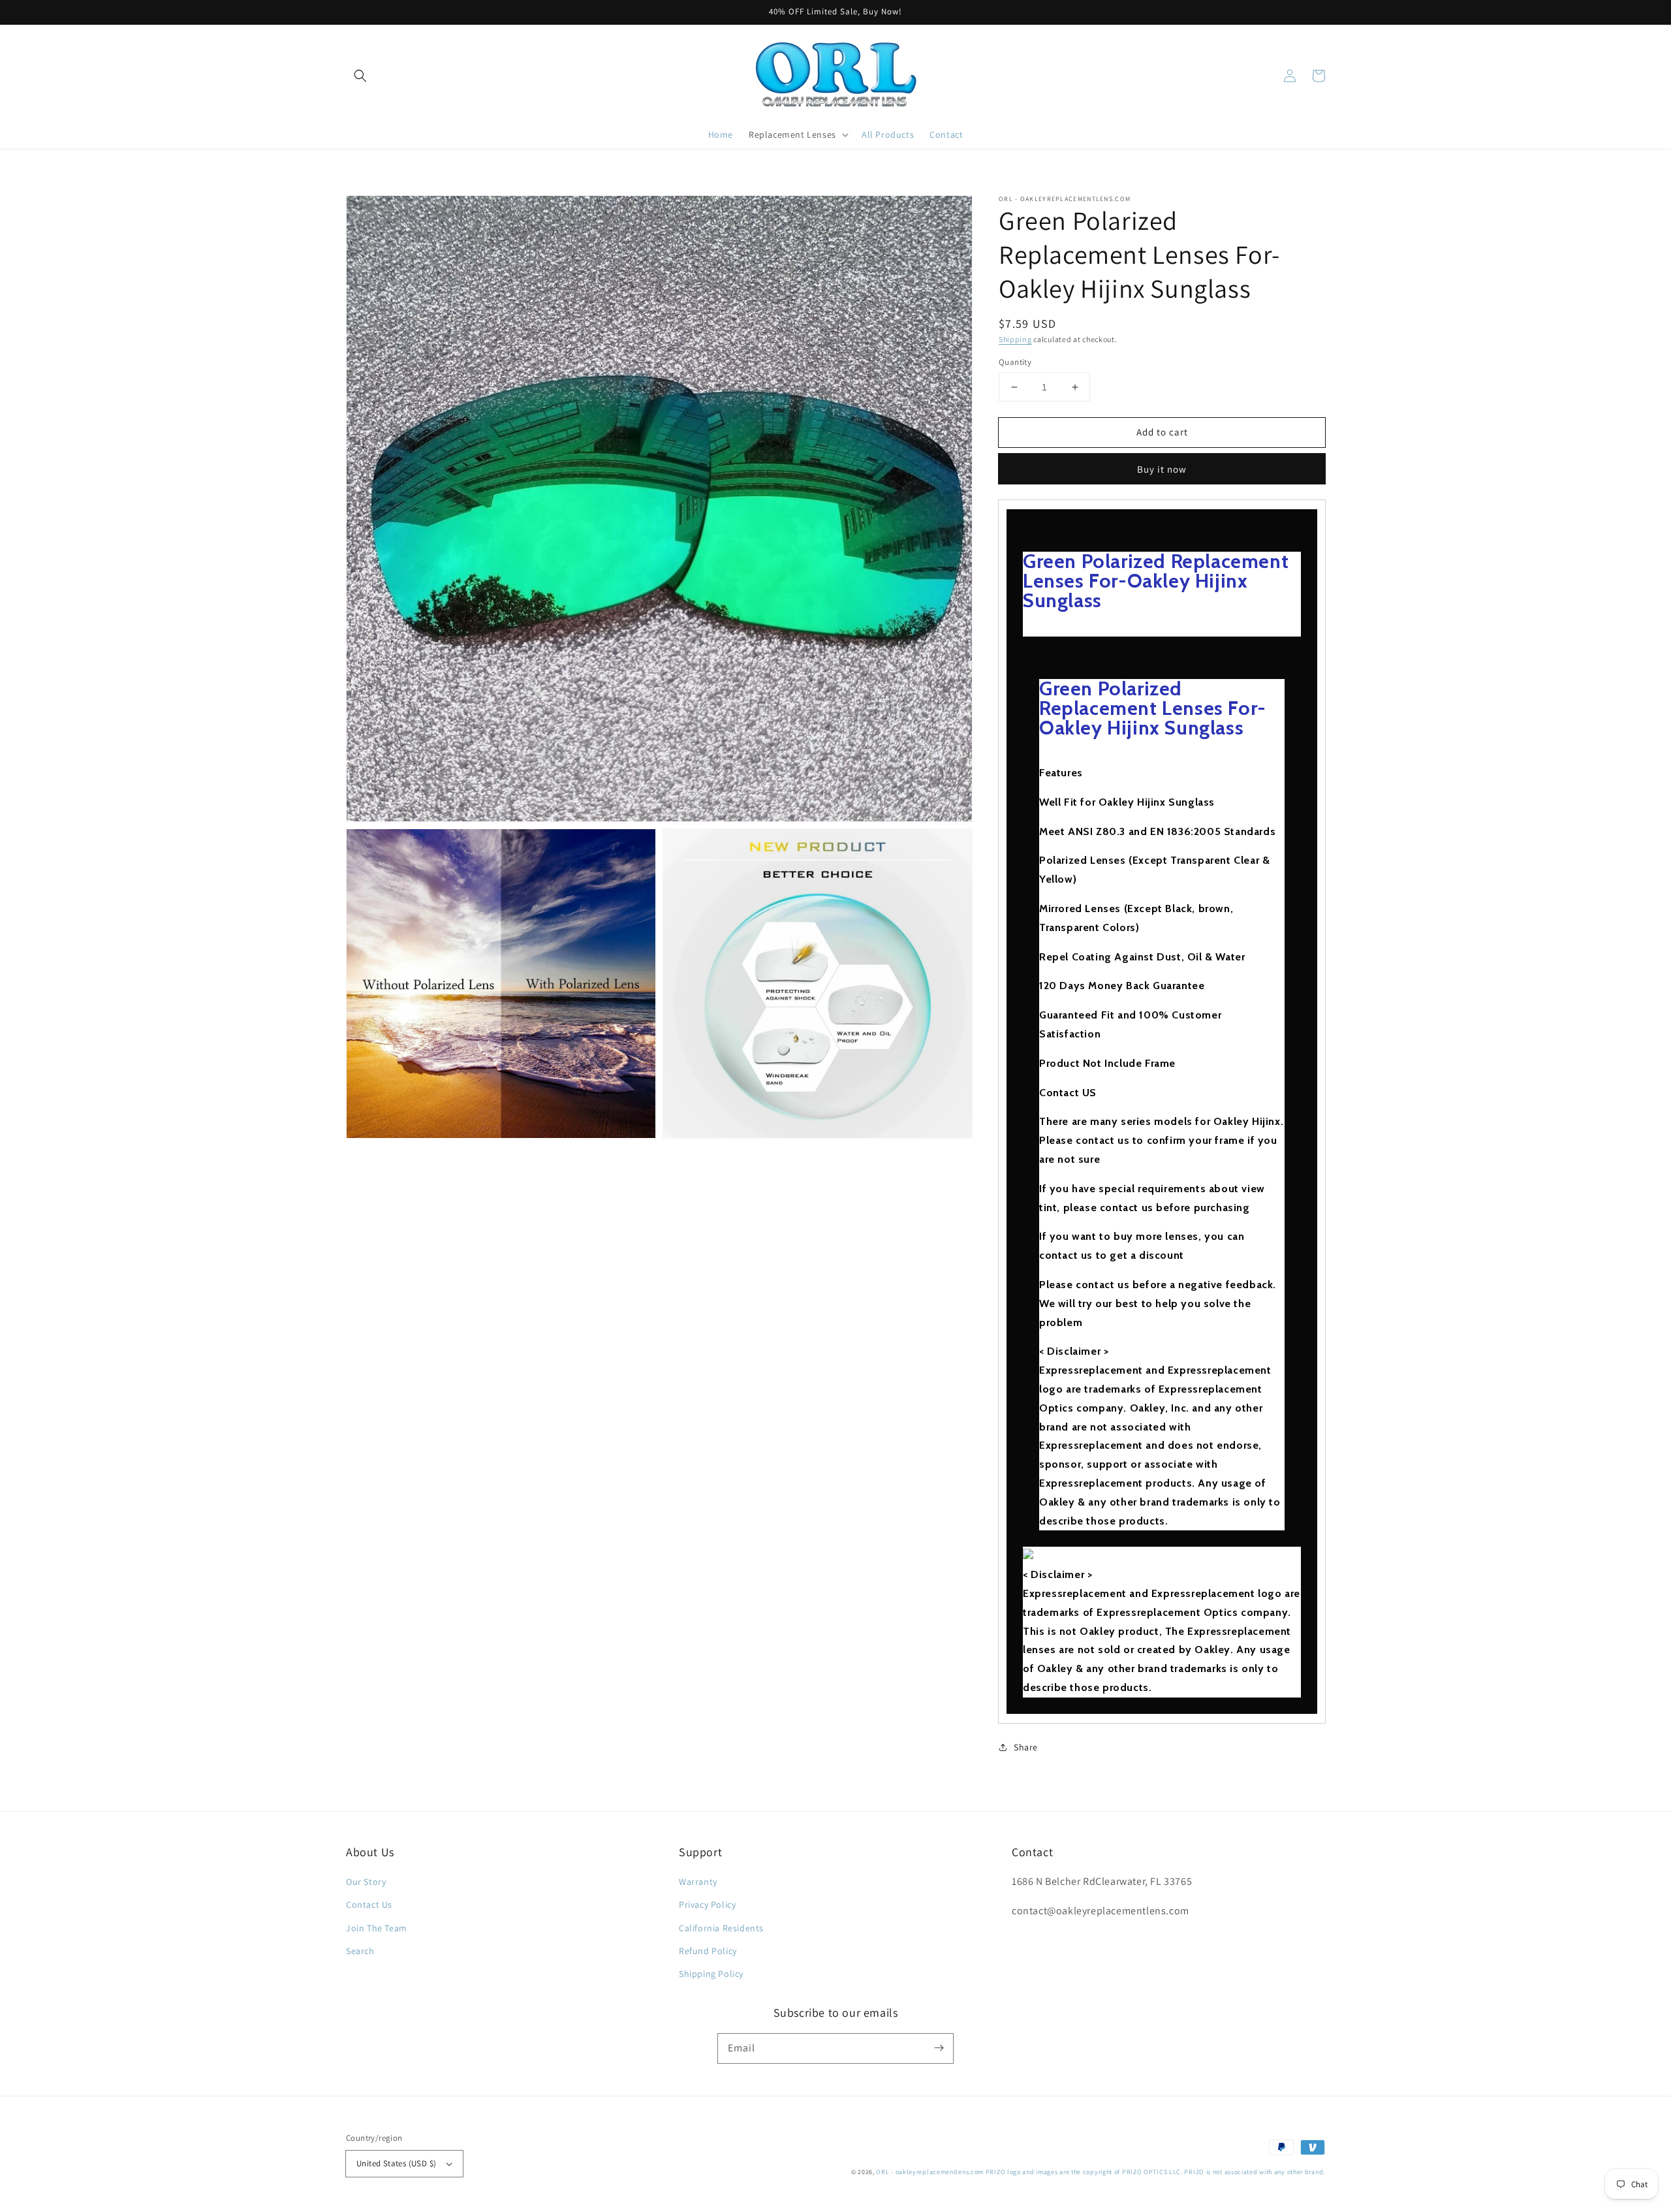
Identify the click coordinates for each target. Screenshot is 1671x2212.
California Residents (721, 1928)
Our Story (366, 1882)
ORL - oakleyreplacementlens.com (930, 2172)
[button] (360, 76)
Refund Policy (708, 1951)
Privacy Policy (707, 1904)
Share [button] (1026, 1747)
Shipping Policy (711, 1974)
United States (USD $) (396, 2163)
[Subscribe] (939, 2048)
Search (360, 1951)
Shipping (1015, 339)
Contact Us (369, 1904)
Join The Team (377, 1928)
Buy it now (1162, 469)
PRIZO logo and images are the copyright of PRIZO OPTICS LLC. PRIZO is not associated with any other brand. (1155, 2172)
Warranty (698, 1882)
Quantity (1015, 362)
